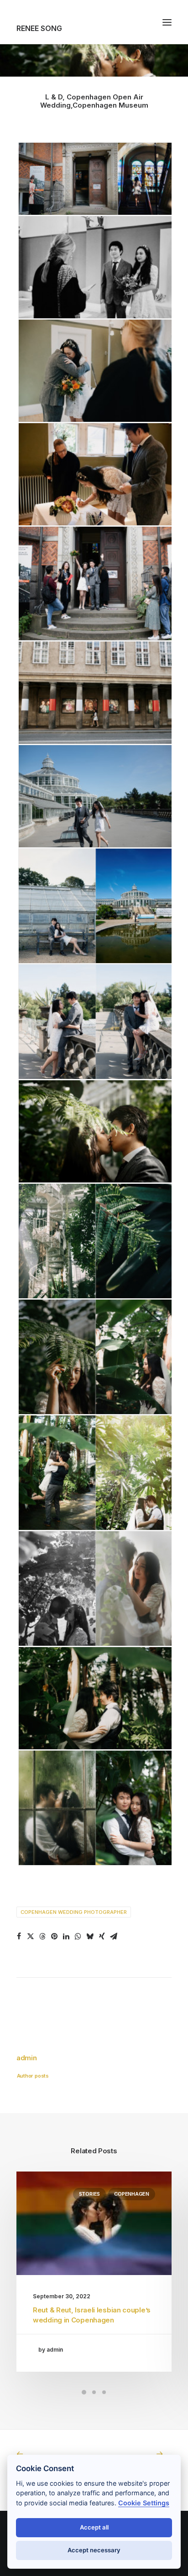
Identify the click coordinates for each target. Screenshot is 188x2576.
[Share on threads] (42, 1936)
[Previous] (47, 2454)
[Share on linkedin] (66, 1936)
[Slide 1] (84, 2392)
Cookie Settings (144, 2503)
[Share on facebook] (19, 1936)
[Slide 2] (94, 2392)
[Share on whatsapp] (78, 1936)
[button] (167, 22)
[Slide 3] (104, 2392)
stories (89, 2194)
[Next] (141, 2454)
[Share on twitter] (31, 1936)
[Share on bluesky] (90, 1936)
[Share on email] (114, 1936)
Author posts (33, 2076)
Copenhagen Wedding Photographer (74, 1912)
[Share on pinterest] (54, 1936)
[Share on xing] (102, 1936)
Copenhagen (132, 2194)
